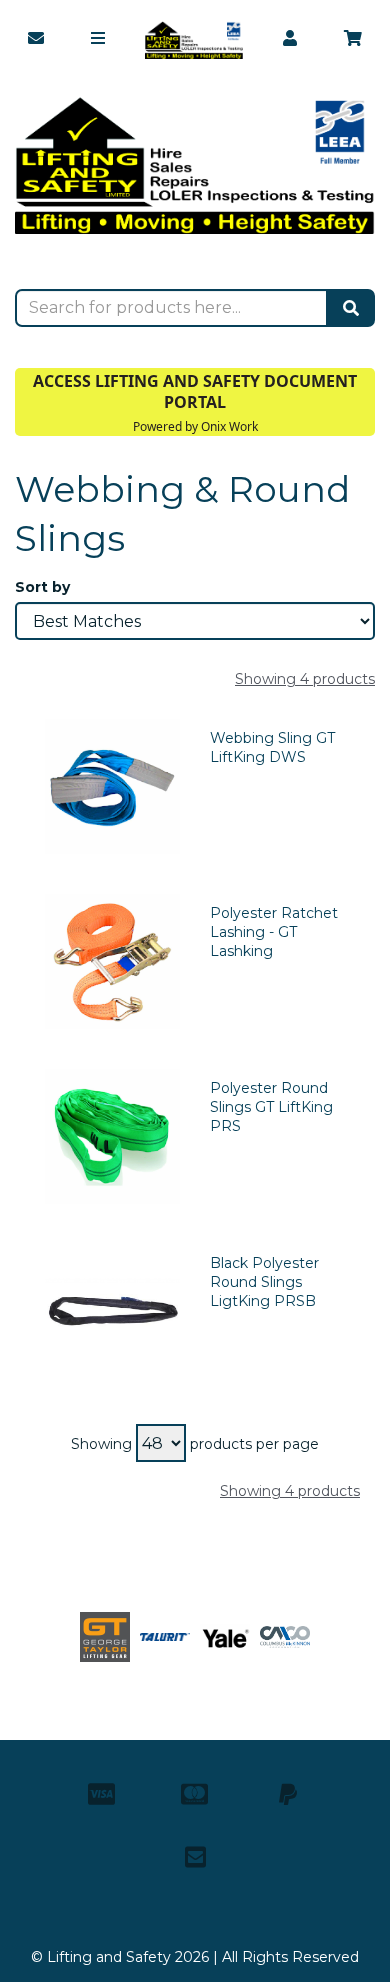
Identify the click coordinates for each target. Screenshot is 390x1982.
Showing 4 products (305, 679)
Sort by (42, 587)
